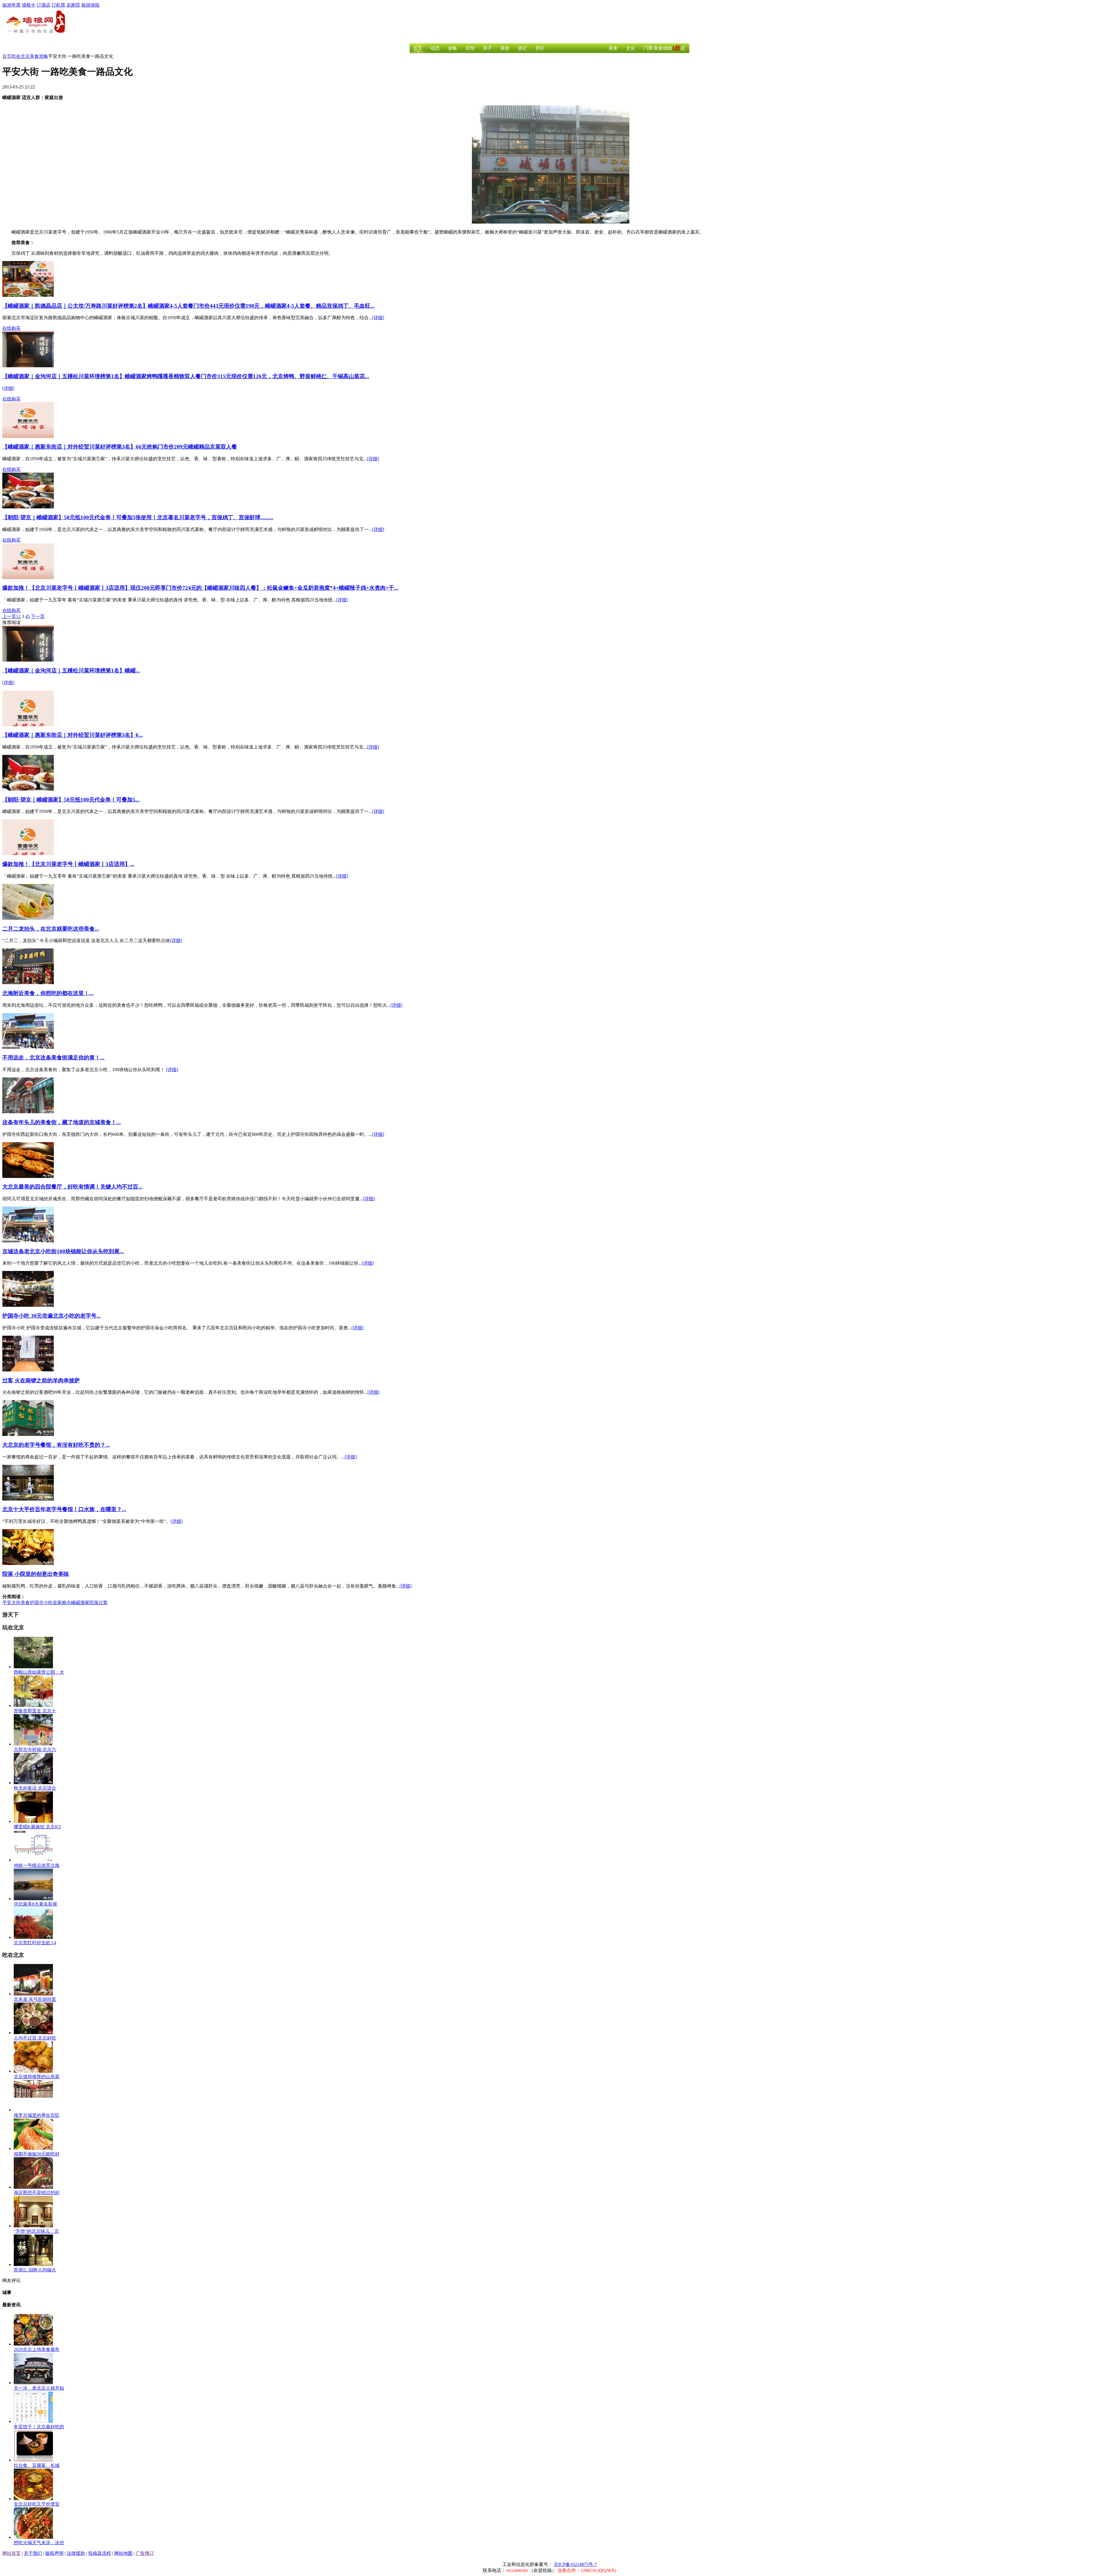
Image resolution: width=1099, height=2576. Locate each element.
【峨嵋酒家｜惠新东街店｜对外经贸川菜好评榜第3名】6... (73, 735)
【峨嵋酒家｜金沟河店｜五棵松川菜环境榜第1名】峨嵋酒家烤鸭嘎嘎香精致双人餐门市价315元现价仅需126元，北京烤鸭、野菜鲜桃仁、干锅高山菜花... (186, 376)
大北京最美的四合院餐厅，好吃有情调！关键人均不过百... (72, 1187)
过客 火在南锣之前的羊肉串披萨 (41, 1380)
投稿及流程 (100, 2553)
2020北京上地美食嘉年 (37, 2349)
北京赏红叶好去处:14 (35, 1943)
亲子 (487, 48)
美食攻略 (39, 56)
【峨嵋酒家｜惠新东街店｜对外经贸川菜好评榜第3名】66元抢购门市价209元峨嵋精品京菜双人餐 (120, 447)
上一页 (9, 616)
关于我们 (33, 2553)
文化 (630, 48)
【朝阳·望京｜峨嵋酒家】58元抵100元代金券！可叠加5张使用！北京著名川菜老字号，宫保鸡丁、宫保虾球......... (138, 517)
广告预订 (145, 2553)
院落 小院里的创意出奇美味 (36, 1574)
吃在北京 (21, 56)
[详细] (378, 318)
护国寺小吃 (41, 1603)
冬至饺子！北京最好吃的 (39, 2427)
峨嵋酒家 (80, 1603)
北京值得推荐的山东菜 (37, 2077)
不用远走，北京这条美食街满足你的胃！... (53, 1058)
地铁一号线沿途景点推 (37, 1865)
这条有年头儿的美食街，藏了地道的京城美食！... (62, 1122)
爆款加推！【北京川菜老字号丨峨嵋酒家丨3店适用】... (68, 864)
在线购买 (11, 328)
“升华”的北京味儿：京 (36, 2231)
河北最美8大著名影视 (35, 1904)
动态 (435, 48)
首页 (418, 48)
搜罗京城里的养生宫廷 (37, 2115)
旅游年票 (11, 5)
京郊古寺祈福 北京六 (35, 1749)
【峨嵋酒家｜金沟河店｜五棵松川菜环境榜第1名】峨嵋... (71, 671)
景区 (540, 48)
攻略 (452, 48)
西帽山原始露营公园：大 (39, 1672)
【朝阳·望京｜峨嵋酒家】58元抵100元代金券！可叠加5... (71, 800)
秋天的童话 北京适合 (35, 1788)
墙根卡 (29, 5)
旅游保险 (90, 5)
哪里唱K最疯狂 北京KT (37, 1827)
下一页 (38, 616)
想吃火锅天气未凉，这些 (39, 2543)
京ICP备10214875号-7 (575, 2564)
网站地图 (123, 2553)
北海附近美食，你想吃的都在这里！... (48, 993)
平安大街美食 (16, 1603)
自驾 (470, 48)
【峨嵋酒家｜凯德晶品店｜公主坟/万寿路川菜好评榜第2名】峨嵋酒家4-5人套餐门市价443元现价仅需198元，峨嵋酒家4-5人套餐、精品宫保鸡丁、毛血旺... (188, 306)
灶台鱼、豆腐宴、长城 (37, 2465)
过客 (103, 1603)
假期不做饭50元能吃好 (37, 2154)
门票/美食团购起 (664, 48)
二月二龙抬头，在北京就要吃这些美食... (51, 929)
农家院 (73, 5)
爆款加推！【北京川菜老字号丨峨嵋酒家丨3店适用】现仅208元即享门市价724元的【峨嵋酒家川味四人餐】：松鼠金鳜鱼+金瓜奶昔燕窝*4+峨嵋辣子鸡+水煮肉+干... (200, 588)
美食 (613, 48)
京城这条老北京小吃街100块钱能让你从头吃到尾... (63, 1251)
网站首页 (11, 2553)
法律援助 (76, 2553)
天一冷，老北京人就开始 (39, 2388)
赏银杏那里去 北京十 (35, 1711)
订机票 (58, 5)
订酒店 (44, 5)
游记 (522, 48)
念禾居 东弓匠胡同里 (35, 1999)
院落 (94, 1603)
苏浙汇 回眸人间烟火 (35, 2270)
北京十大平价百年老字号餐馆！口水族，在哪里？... (64, 1509)
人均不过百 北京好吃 (35, 2038)
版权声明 (54, 2553)
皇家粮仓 (62, 1603)
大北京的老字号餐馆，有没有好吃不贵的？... (56, 1445)
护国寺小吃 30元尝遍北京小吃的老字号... (52, 1316)
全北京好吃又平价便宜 (37, 2504)
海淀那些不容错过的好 (37, 2193)
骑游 (505, 48)
